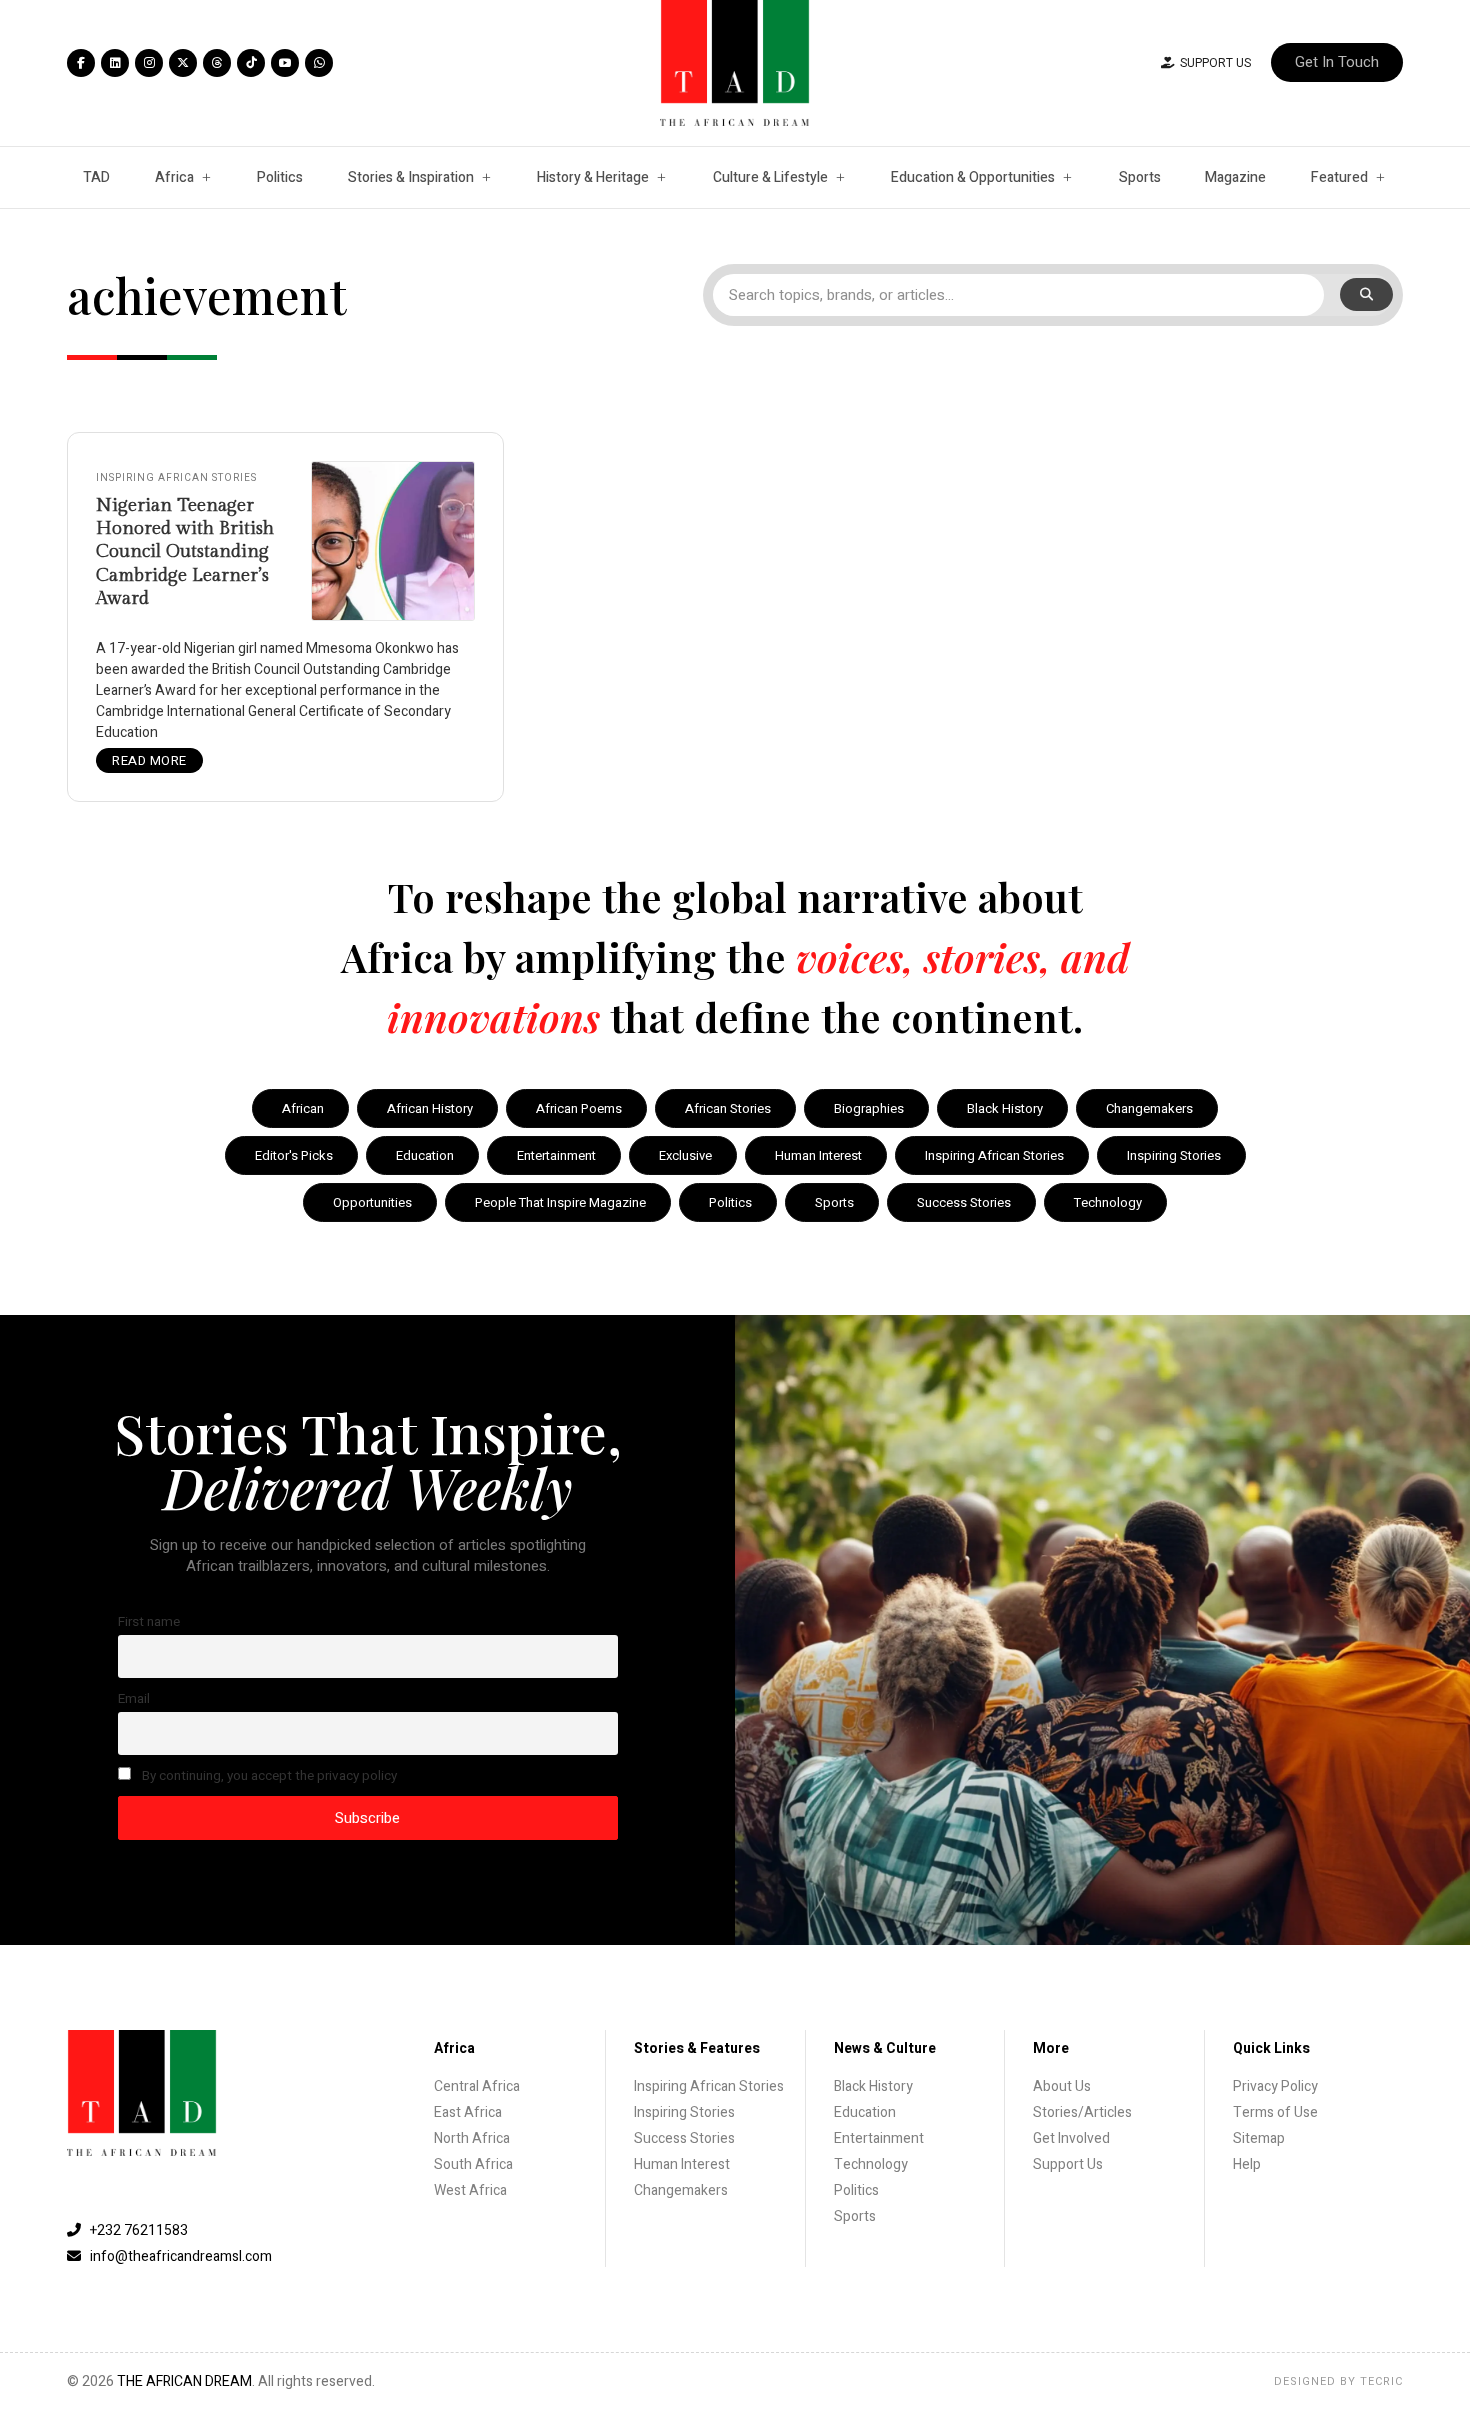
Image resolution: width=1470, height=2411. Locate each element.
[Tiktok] (251, 63)
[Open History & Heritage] (661, 177)
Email (134, 1699)
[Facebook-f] (81, 63)
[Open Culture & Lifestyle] (840, 177)
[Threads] (217, 63)
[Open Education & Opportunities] (1067, 177)
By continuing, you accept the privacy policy (268, 1776)
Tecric (1381, 2381)
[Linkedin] (115, 63)
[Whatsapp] (319, 63)
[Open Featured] (1380, 177)
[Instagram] (149, 63)
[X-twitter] (183, 63)
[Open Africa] (206, 177)
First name (149, 1622)
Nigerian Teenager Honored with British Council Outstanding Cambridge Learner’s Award (185, 552)
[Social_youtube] (285, 63)
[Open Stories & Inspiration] (486, 177)
